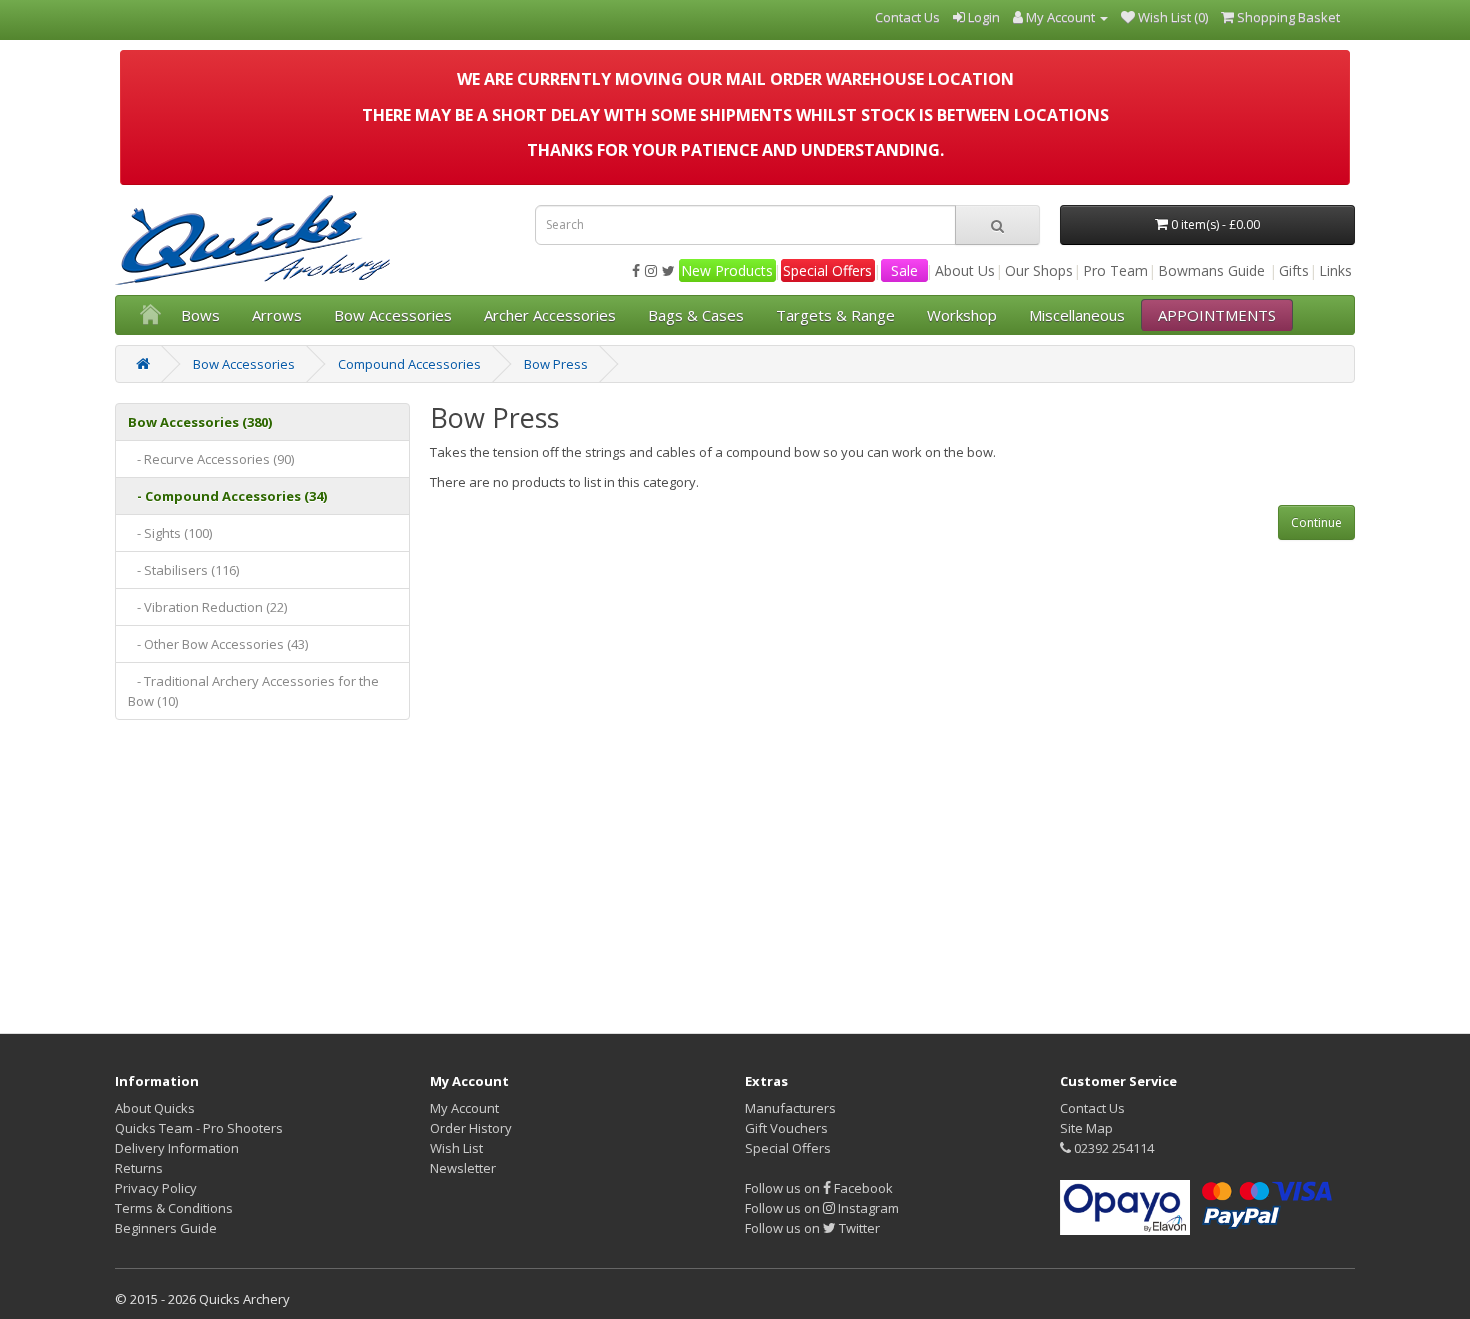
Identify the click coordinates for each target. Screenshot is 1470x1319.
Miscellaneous (1077, 315)
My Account (464, 1108)
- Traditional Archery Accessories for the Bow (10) (253, 691)
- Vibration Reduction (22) (207, 607)
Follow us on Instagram (822, 1208)
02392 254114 (1112, 1148)
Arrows (277, 315)
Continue (1316, 522)
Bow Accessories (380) (200, 422)
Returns (139, 1168)
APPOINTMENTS (1217, 315)
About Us (965, 270)
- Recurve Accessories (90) (211, 459)
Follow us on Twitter (812, 1228)
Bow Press (556, 364)
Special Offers (827, 270)
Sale (904, 270)
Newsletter (463, 1168)
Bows (200, 315)
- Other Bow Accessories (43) (218, 644)
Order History (471, 1128)
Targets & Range (835, 315)
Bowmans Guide (1211, 270)
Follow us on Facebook (819, 1188)
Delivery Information (177, 1148)
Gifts (1294, 270)
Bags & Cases (696, 315)
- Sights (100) (170, 533)
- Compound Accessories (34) (227, 496)
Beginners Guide (166, 1228)
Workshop (962, 315)
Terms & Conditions (174, 1208)
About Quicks (155, 1108)
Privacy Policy (156, 1188)
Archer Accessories (550, 315)
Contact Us (1092, 1108)
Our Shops (1039, 270)
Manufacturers (790, 1108)
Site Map (1086, 1128)
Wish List (456, 1148)
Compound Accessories (409, 364)
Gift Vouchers (786, 1128)
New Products (727, 270)
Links (1335, 270)
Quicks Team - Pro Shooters (199, 1128)
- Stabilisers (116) (183, 570)
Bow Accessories (393, 315)
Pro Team (1115, 270)
